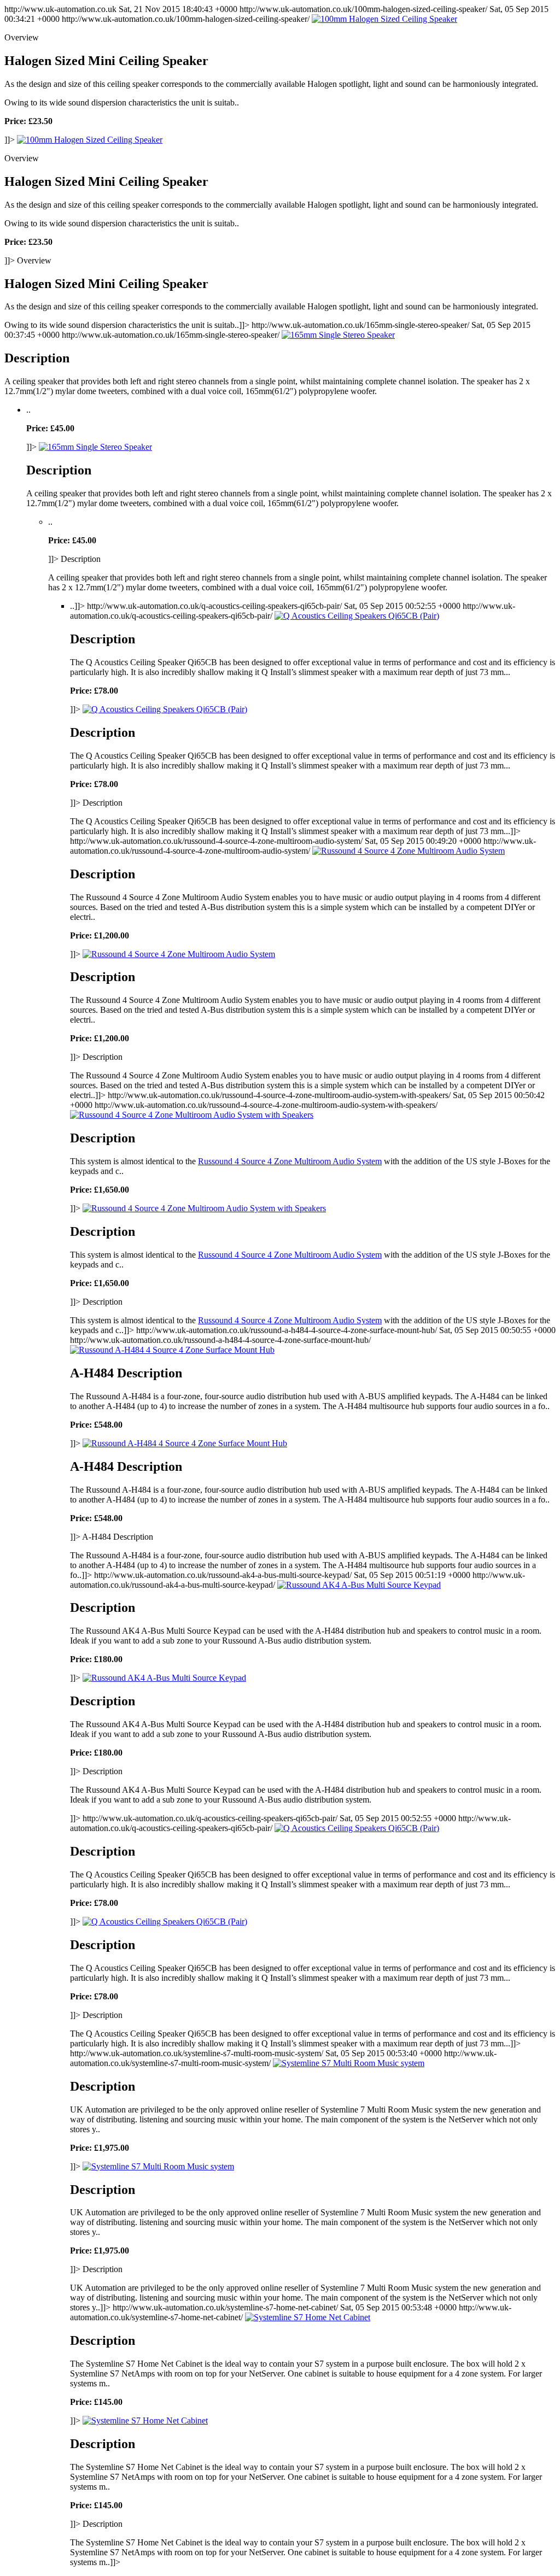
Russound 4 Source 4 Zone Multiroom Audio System (290, 1161)
